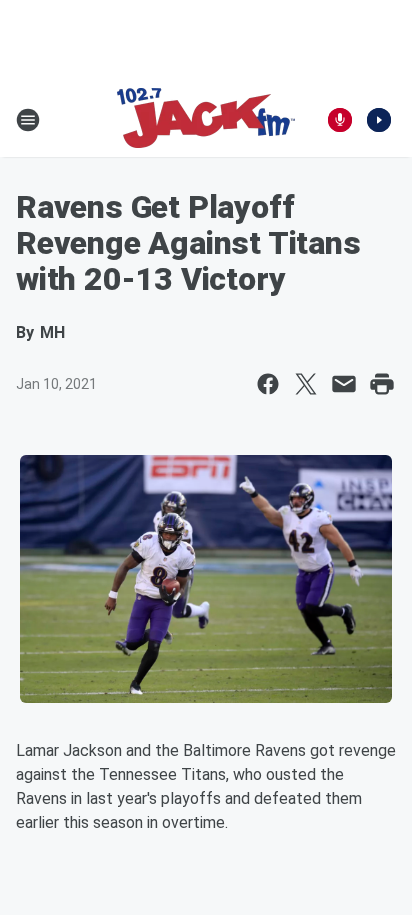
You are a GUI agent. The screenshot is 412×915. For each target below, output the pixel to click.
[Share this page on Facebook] (268, 384)
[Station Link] (206, 120)
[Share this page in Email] (344, 384)
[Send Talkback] (340, 120)
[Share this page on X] (306, 384)
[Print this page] (382, 384)
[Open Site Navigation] (28, 120)
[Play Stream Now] (379, 120)
